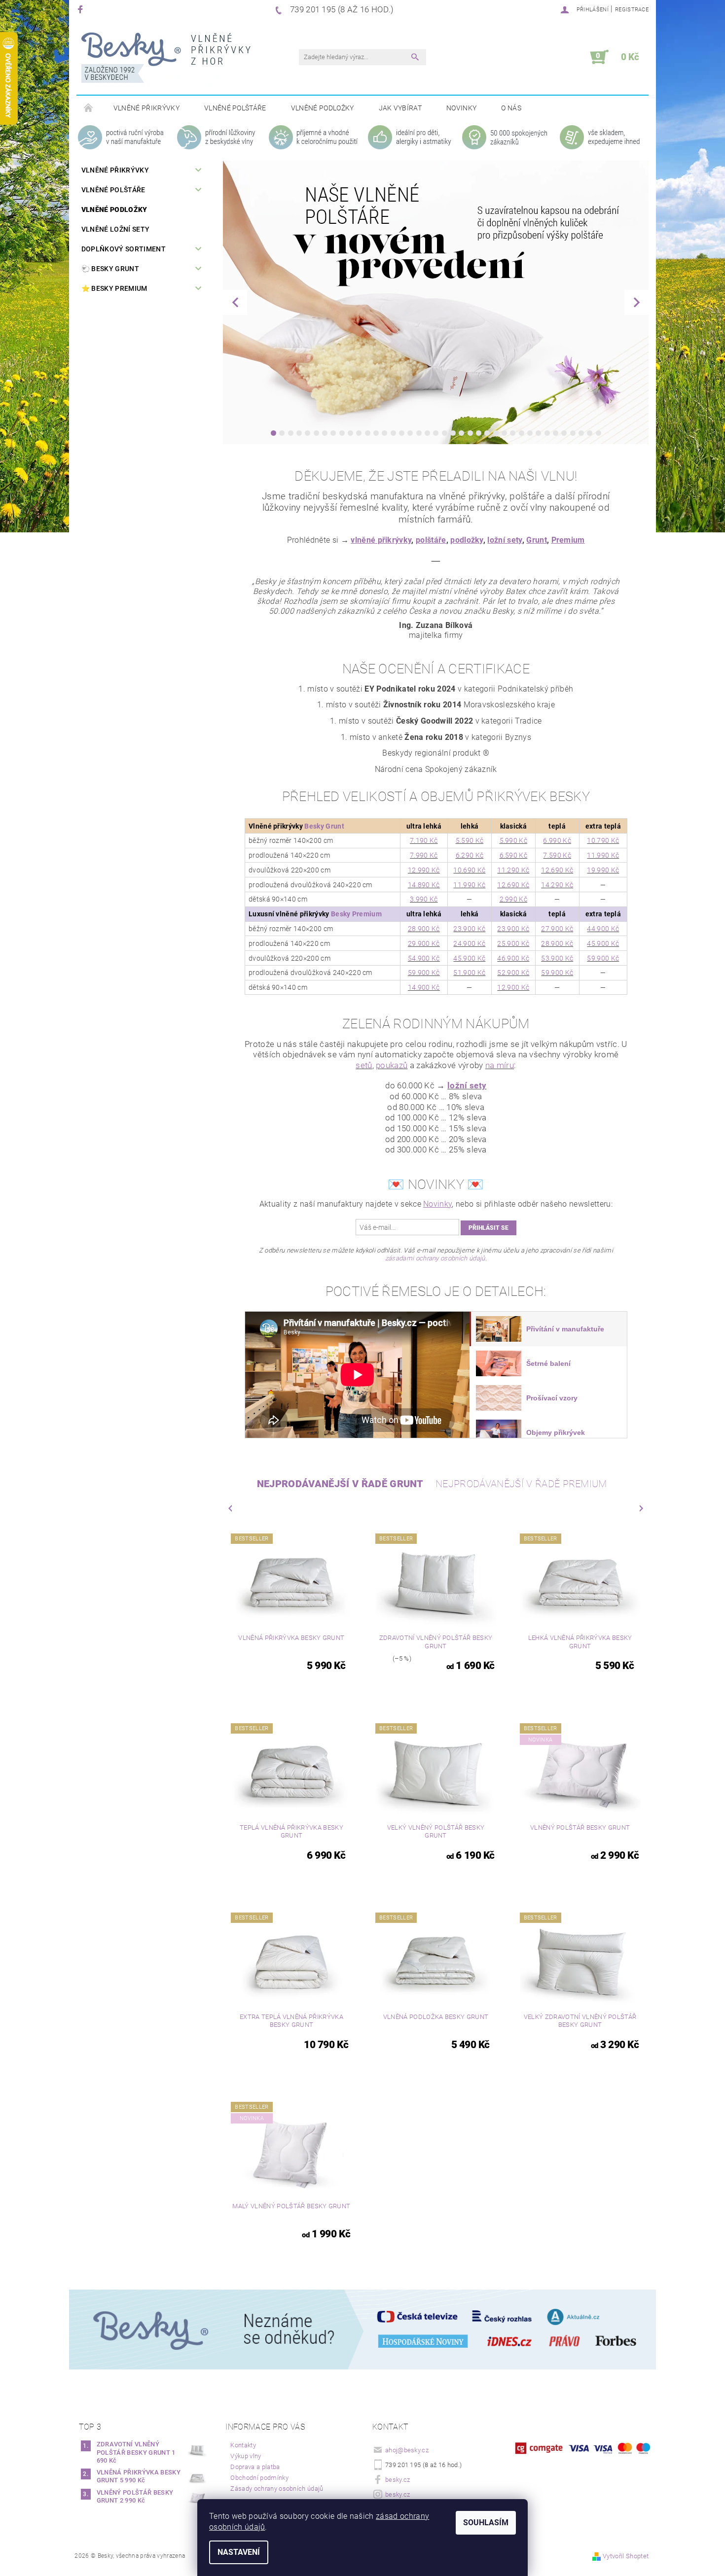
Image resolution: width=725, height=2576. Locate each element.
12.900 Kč (513, 987)
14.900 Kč (424, 987)
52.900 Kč (513, 973)
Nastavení (239, 2552)
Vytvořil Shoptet (626, 2556)
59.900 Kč (603, 958)
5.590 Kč (470, 840)
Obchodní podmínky (259, 2478)
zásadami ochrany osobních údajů (435, 1258)
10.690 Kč (469, 870)
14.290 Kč (557, 885)
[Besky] (166, 62)
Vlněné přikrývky (146, 108)
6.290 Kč (470, 855)
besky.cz (398, 2480)
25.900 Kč (513, 943)
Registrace (632, 10)
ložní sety (467, 1085)
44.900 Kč (603, 929)
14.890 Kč (424, 885)
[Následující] (636, 302)
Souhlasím (486, 2523)
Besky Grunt (324, 826)
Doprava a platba (255, 2467)
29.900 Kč (424, 943)
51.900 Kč (469, 973)
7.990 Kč (424, 855)
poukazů (392, 1065)
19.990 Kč (603, 870)
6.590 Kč (514, 855)
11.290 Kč (513, 870)
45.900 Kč (603, 943)
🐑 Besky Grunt (110, 269)
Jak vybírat (400, 108)
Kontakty (243, 2445)
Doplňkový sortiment (124, 249)
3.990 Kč (424, 899)
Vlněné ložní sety (115, 229)
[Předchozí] (235, 302)
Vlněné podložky (323, 108)
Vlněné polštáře (235, 108)
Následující (641, 1508)
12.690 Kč (557, 870)
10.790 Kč (603, 840)
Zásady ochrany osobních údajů (277, 2489)
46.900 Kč (513, 958)
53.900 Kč (557, 958)
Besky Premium (356, 914)
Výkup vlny (246, 2456)
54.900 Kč (424, 958)
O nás (511, 108)
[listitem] (548, 1329)
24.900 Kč (469, 943)
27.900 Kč (557, 929)
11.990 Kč (603, 855)
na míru (500, 1065)
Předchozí (230, 1508)
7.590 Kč (557, 855)
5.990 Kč (514, 840)
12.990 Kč (424, 870)
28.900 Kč (424, 929)
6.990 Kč (557, 840)
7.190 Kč (424, 840)
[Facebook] (82, 9)
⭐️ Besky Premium (114, 288)
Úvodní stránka (89, 108)
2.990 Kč (514, 899)
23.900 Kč (469, 929)
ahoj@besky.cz (407, 2450)
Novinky (461, 108)
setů (364, 1065)
